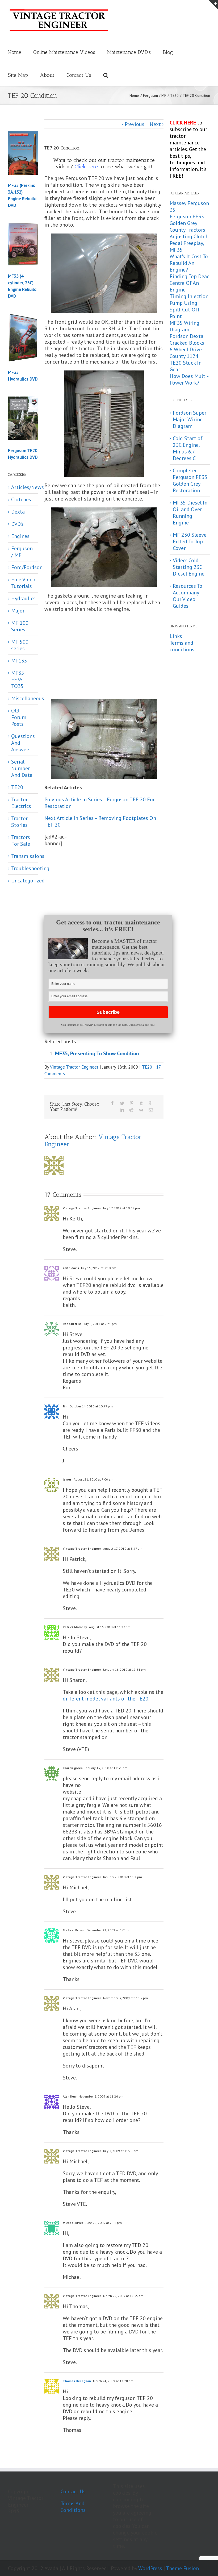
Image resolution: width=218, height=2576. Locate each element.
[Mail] (151, 1110)
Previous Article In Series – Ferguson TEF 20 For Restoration (100, 803)
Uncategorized (23, 881)
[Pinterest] (132, 1103)
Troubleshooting (23, 868)
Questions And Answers (23, 743)
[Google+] (151, 1103)
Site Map (18, 75)
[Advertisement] (119, 658)
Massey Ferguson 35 (189, 207)
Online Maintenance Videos (64, 52)
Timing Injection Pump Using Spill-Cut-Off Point (189, 306)
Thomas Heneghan (77, 2381)
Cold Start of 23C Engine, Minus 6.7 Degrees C (188, 448)
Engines (20, 536)
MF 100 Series (20, 626)
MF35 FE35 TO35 (18, 680)
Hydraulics (23, 599)
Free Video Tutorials (23, 583)
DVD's (17, 524)
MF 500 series (20, 645)
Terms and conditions (182, 646)
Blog (168, 52)
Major (18, 611)
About (47, 75)
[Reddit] (131, 1110)
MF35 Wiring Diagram (185, 326)
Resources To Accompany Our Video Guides (188, 596)
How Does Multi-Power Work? (189, 379)
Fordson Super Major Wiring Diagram (190, 419)
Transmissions (23, 856)
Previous (135, 124)
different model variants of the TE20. (106, 1699)
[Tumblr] (141, 1103)
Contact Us (79, 75)
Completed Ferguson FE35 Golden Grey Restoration (190, 480)
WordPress (150, 2568)
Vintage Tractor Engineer (74, 1067)
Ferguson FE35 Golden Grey (187, 220)
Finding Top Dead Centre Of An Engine (190, 283)
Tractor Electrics (21, 803)
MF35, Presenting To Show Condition (97, 1053)
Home (15, 52)
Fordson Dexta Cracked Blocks (187, 339)
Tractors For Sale (21, 841)
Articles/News (23, 487)
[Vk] (141, 1110)
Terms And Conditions (73, 2507)
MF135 (19, 661)
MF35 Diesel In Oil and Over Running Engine (190, 513)
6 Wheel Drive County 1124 (186, 353)
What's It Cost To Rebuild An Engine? (189, 263)
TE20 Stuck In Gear (186, 366)
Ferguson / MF (22, 552)
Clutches (21, 500)
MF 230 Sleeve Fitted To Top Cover (190, 541)
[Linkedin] (122, 1110)
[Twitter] (122, 1103)
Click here (86, 166)
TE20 (147, 1067)
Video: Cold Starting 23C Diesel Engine (189, 567)
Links (176, 636)
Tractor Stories (19, 822)
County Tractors (187, 230)
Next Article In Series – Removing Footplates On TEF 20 (100, 821)
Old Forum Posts (19, 717)
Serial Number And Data (22, 768)
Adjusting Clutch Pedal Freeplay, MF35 (189, 243)
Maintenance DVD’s (129, 52)
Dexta (18, 512)
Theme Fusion (182, 2568)
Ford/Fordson (23, 567)
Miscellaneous (23, 699)
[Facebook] (112, 1103)
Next (155, 124)
